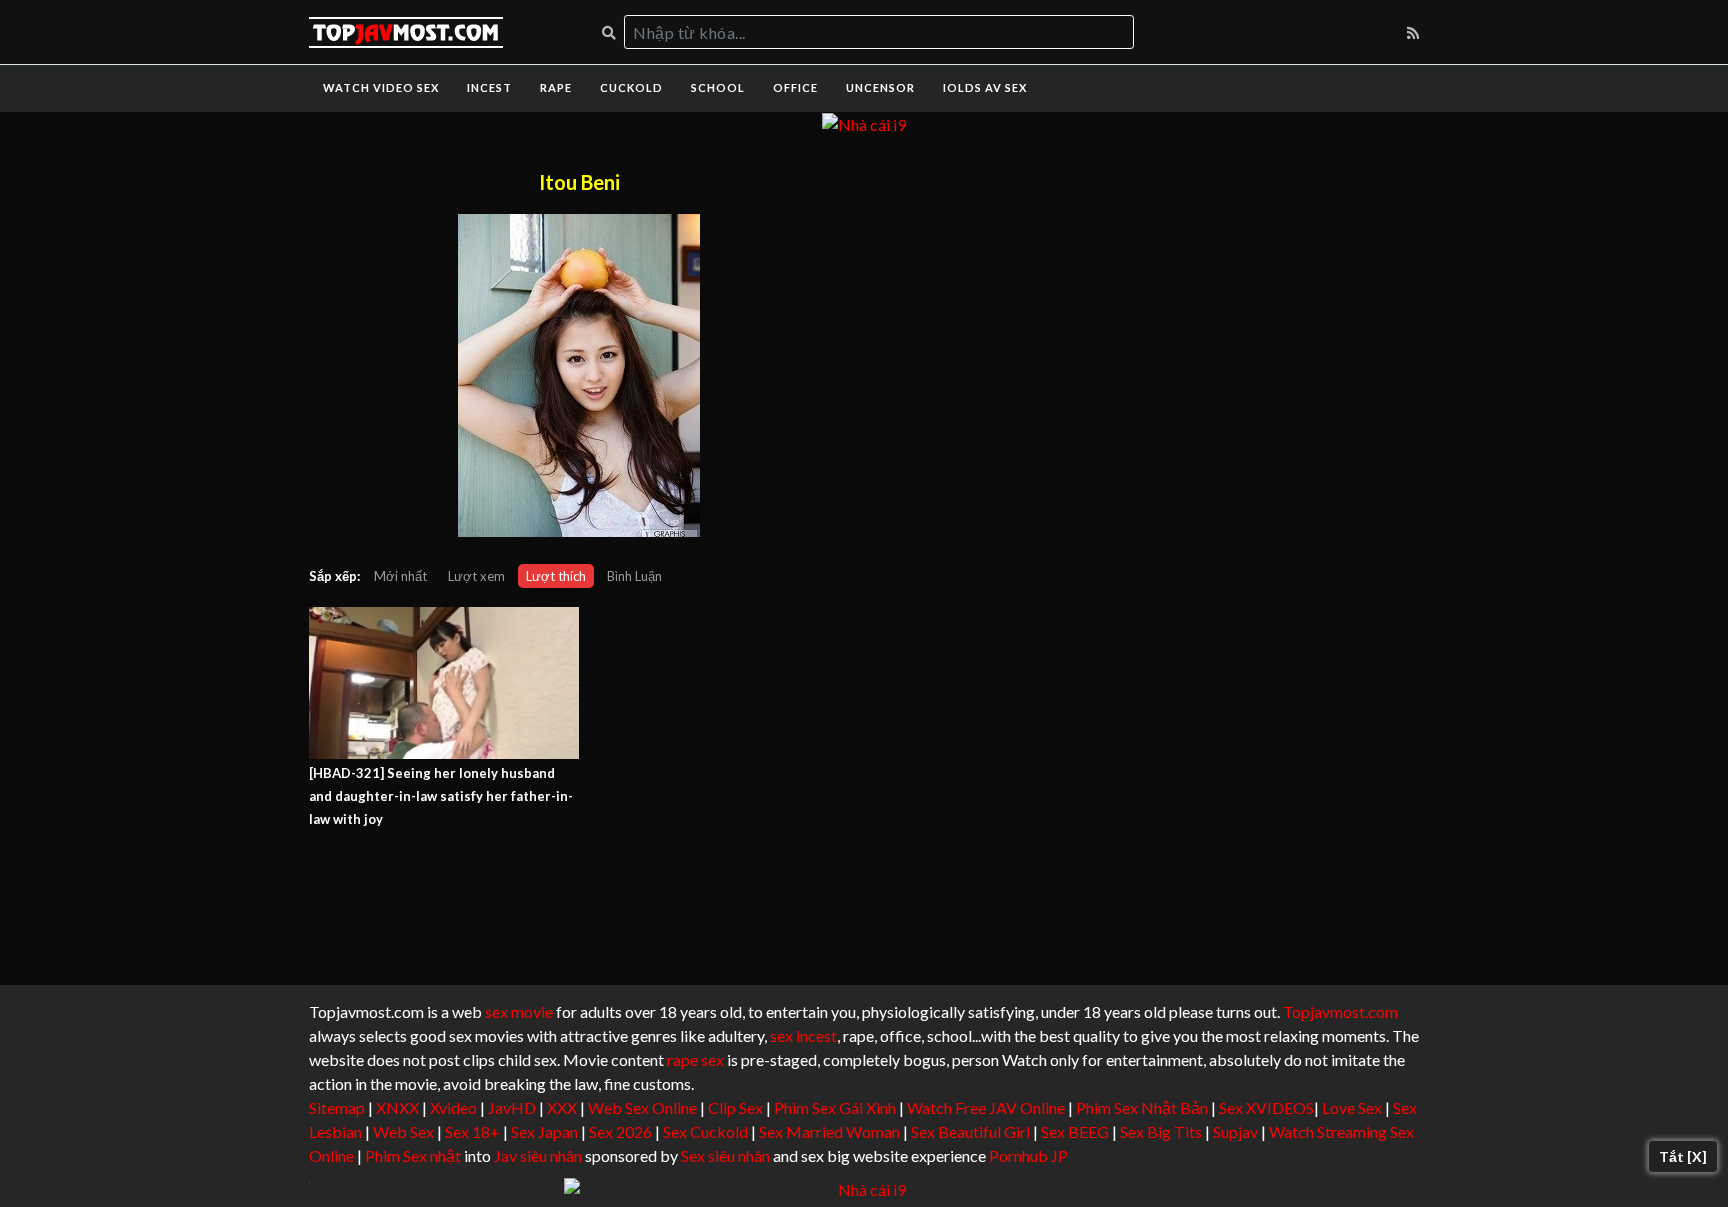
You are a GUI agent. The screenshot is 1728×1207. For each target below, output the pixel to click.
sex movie (519, 1011)
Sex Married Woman (829, 1131)
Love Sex (1352, 1107)
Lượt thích (556, 576)
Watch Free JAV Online (986, 1107)
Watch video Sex (381, 87)
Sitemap (337, 1107)
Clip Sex (735, 1107)
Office (795, 87)
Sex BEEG (1075, 1131)
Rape (556, 87)
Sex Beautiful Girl (970, 1131)
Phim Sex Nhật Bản (1142, 1107)
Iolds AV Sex (985, 87)
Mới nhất (400, 576)
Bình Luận (634, 576)
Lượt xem (476, 576)
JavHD (512, 1107)
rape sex (695, 1059)
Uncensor (880, 87)
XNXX (397, 1107)
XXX (562, 1107)
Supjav (1235, 1131)
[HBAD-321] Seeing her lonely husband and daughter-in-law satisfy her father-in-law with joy (441, 796)
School (718, 87)
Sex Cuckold (705, 1131)
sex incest (803, 1035)
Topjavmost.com (1340, 1011)
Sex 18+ (472, 1131)
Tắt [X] (1683, 1156)
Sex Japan (544, 1131)
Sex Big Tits (1161, 1131)
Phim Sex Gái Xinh (835, 1107)
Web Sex (403, 1131)
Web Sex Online (642, 1107)
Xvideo (453, 1107)
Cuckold (631, 87)
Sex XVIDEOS (1266, 1107)
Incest (489, 87)
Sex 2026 (620, 1131)
